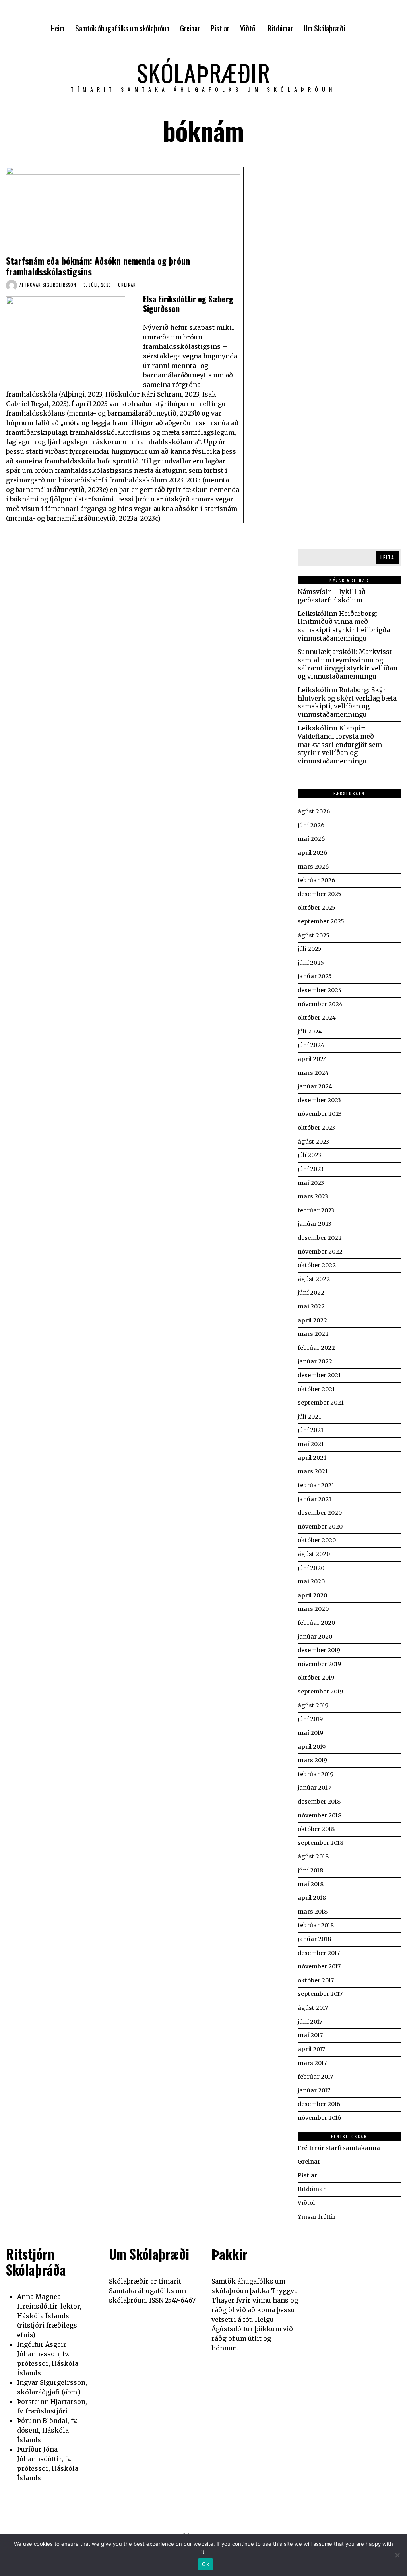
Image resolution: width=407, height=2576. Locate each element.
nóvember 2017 (319, 1966)
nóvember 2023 (320, 1114)
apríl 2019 (312, 1747)
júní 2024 (311, 1045)
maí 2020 (311, 1581)
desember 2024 (320, 990)
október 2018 (316, 1829)
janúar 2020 (315, 1637)
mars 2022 (313, 1334)
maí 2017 (310, 2035)
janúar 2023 (315, 1224)
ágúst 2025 (314, 935)
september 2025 (321, 921)
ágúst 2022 (314, 1279)
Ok (205, 2564)
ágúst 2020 (314, 1554)
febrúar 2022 (316, 1348)
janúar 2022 (315, 1361)
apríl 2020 (312, 1595)
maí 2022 (311, 1306)
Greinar (127, 285)
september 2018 (321, 1843)
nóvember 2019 (319, 1664)
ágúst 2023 (313, 1142)
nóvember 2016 (319, 2118)
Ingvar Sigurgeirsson (51, 285)
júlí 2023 (309, 1155)
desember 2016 (319, 2104)
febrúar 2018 (316, 1925)
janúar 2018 (314, 1939)
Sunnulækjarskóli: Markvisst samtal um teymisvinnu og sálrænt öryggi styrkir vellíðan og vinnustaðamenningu (348, 664)
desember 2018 (319, 1802)
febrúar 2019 (316, 1774)
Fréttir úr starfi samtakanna (339, 2148)
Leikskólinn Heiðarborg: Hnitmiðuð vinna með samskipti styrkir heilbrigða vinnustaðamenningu (344, 626)
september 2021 (321, 1403)
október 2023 (316, 1128)
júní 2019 (310, 1719)
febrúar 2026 (316, 880)
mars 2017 (312, 2063)
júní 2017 (310, 2022)
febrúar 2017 (315, 2077)
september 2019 (320, 1692)
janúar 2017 (314, 2090)
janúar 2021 (315, 1499)
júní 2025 (311, 963)
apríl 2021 (312, 1458)
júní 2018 (310, 1870)
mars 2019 (312, 1760)
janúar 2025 (315, 976)
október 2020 (317, 1540)
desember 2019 (319, 1650)
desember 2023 (319, 1100)
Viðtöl (306, 2203)
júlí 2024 (310, 1032)
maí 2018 (311, 1884)
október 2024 (317, 1018)
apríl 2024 (312, 1059)
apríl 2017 (311, 2049)
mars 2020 (313, 1609)
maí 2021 (311, 1444)
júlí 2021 (309, 1417)
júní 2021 (311, 1430)
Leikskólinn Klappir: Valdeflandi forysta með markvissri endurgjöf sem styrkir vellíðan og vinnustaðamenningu (340, 744)
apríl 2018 (312, 1898)
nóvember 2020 (320, 1527)
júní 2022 (311, 1293)
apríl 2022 (312, 1320)
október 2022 (317, 1265)
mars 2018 (313, 1912)
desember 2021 (319, 1375)
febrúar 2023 (316, 1210)
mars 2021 (313, 1471)
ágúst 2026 (314, 811)
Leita (388, 557)
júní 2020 (311, 1568)
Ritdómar (312, 2189)
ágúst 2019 (313, 1705)
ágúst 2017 (313, 2008)
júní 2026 (311, 825)
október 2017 (316, 1980)
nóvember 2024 (320, 1004)
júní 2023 (311, 1169)
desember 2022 (320, 1238)
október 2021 (316, 1389)
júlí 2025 (310, 949)
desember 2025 (320, 894)
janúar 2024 (315, 1086)
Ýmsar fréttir (317, 2217)
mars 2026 (313, 867)
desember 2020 (320, 1513)
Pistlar (307, 2175)
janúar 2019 (314, 1788)
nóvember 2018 (320, 1815)
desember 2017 (319, 1953)
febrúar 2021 (316, 1485)
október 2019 (316, 1678)
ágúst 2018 (313, 1856)
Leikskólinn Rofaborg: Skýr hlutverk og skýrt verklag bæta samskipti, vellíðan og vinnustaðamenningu (347, 702)
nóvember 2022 (320, 1252)
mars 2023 (313, 1196)
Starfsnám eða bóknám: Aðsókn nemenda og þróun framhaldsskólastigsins (98, 266)
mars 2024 (313, 1073)
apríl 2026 (312, 853)
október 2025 (317, 908)
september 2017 (320, 1994)
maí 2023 (311, 1183)
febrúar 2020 (316, 1623)
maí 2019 (310, 1733)
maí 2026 (311, 839)
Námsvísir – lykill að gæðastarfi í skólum (332, 596)
